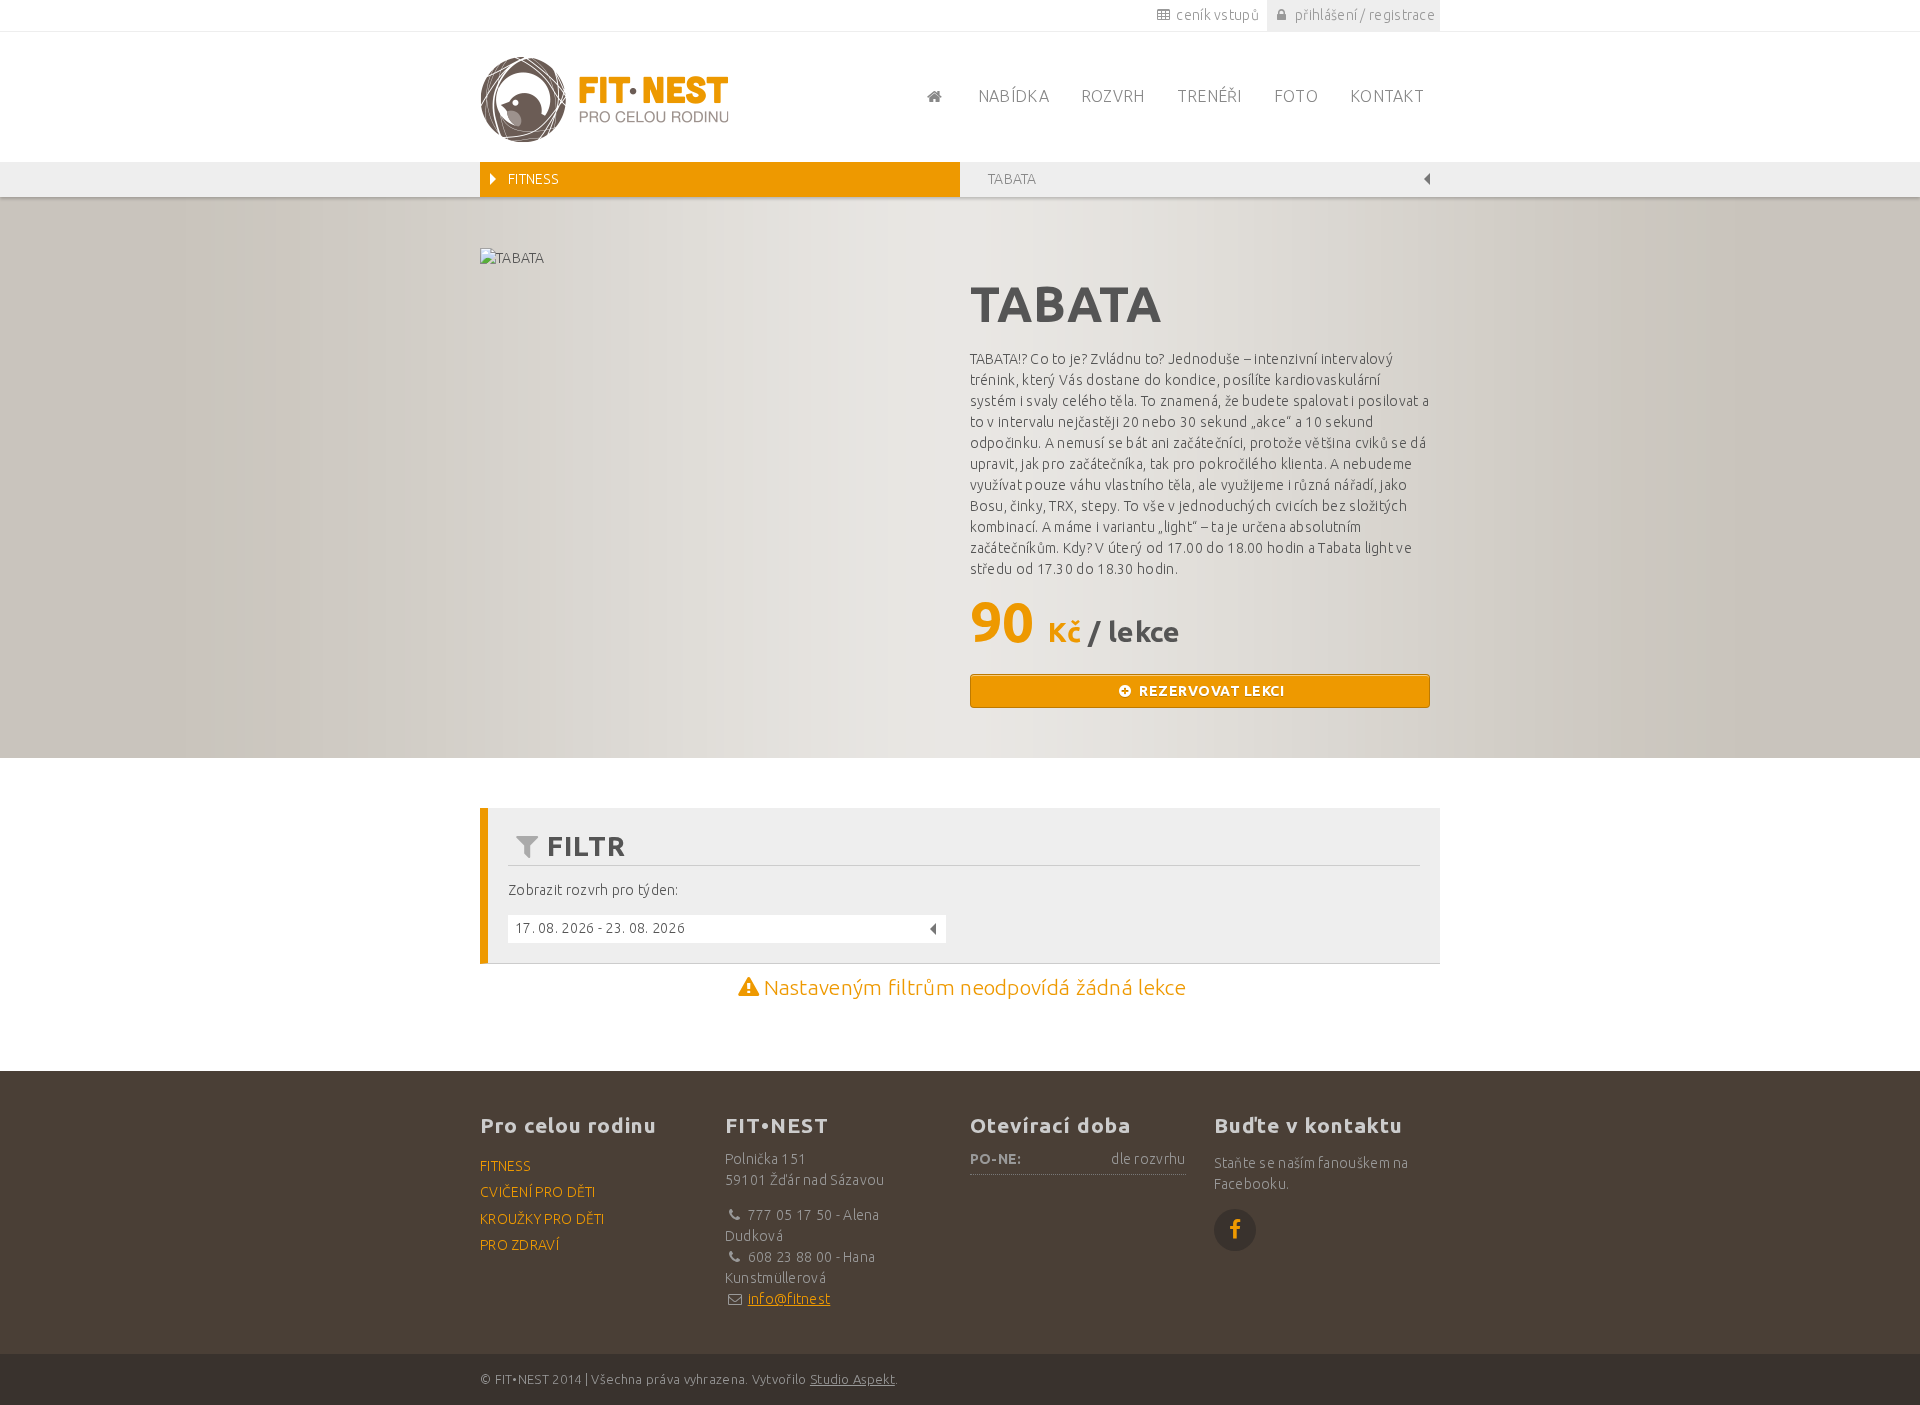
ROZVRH (1113, 96)
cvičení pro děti (538, 1192)
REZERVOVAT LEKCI (1210, 691)
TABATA (1012, 179)
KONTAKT (1387, 96)
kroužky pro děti (542, 1219)
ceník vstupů (1216, 15)
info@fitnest (789, 1299)
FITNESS (533, 179)
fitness (505, 1166)
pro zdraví (519, 1245)
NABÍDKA (1013, 96)
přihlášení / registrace (1363, 15)
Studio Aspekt (852, 1379)
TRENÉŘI (1209, 96)
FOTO (1296, 96)
